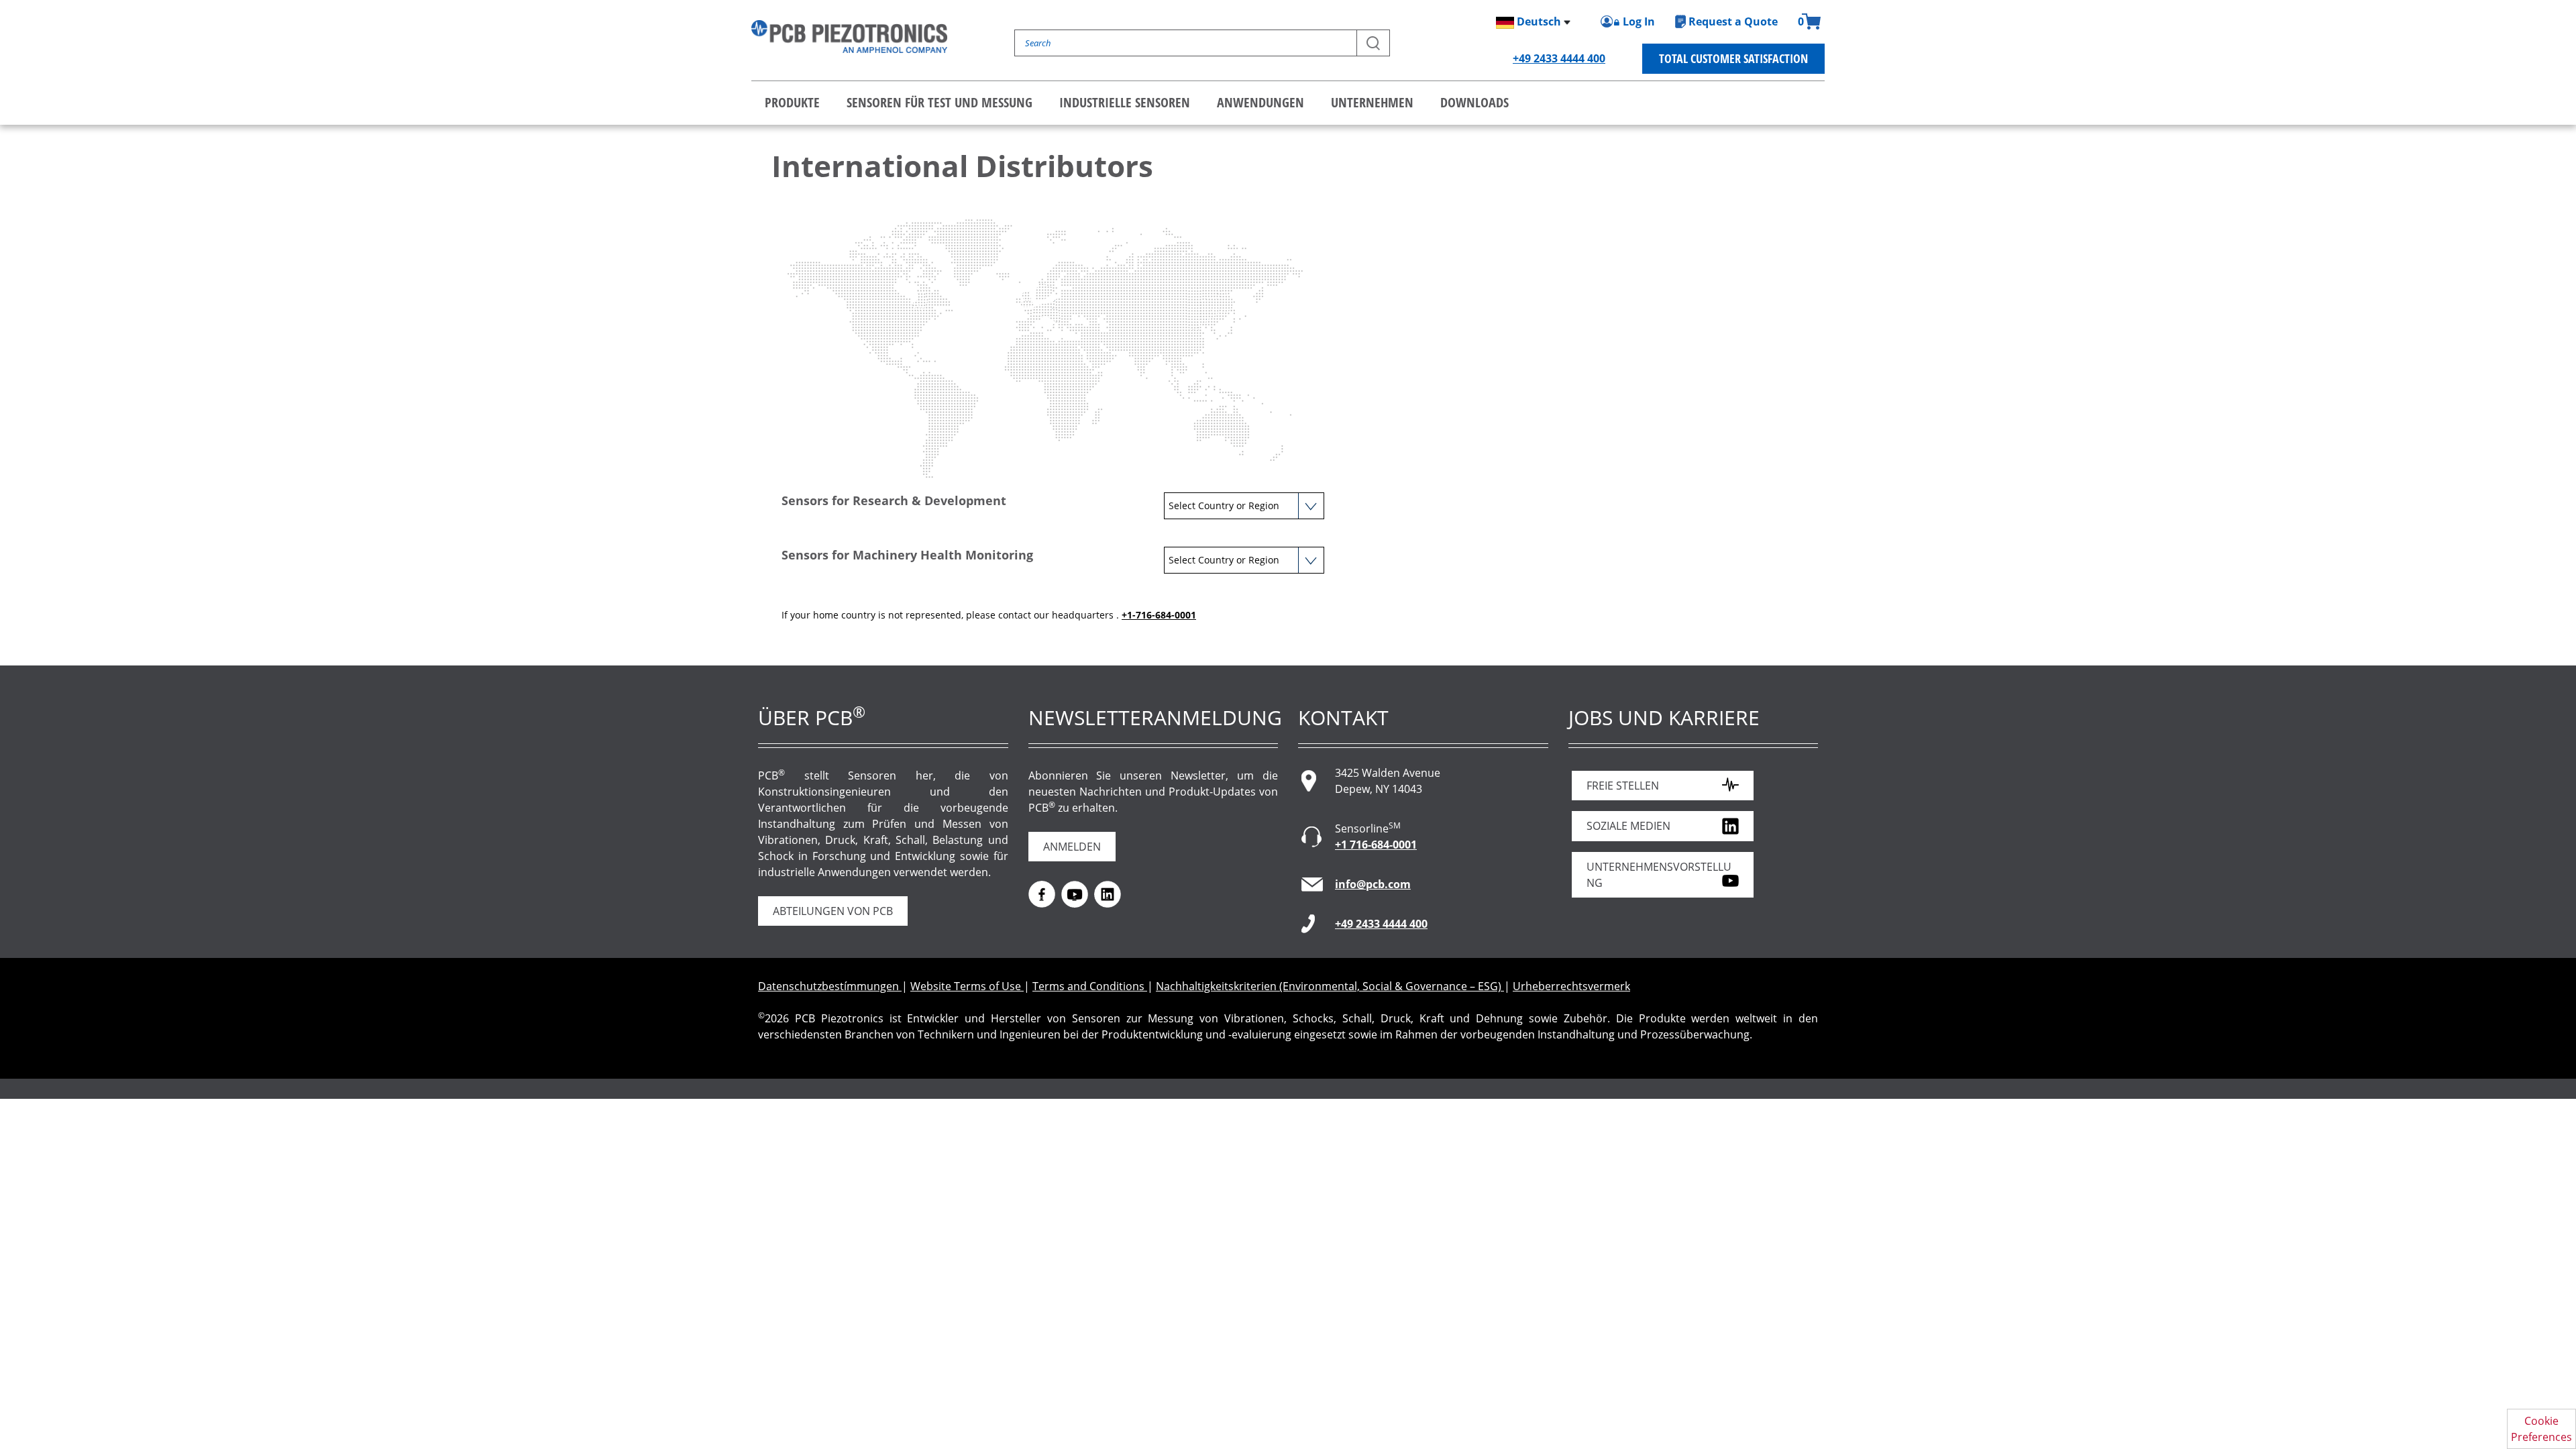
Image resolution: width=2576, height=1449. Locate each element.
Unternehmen (1372, 102)
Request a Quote (1733, 21)
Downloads (1474, 102)
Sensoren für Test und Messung (940, 102)
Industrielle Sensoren (1125, 102)
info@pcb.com (1373, 884)
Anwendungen (1260, 102)
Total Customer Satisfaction (1733, 58)
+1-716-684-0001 (1159, 615)
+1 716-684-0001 (1376, 845)
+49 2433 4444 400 (1559, 58)
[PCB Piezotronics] (849, 37)
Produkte (792, 102)
